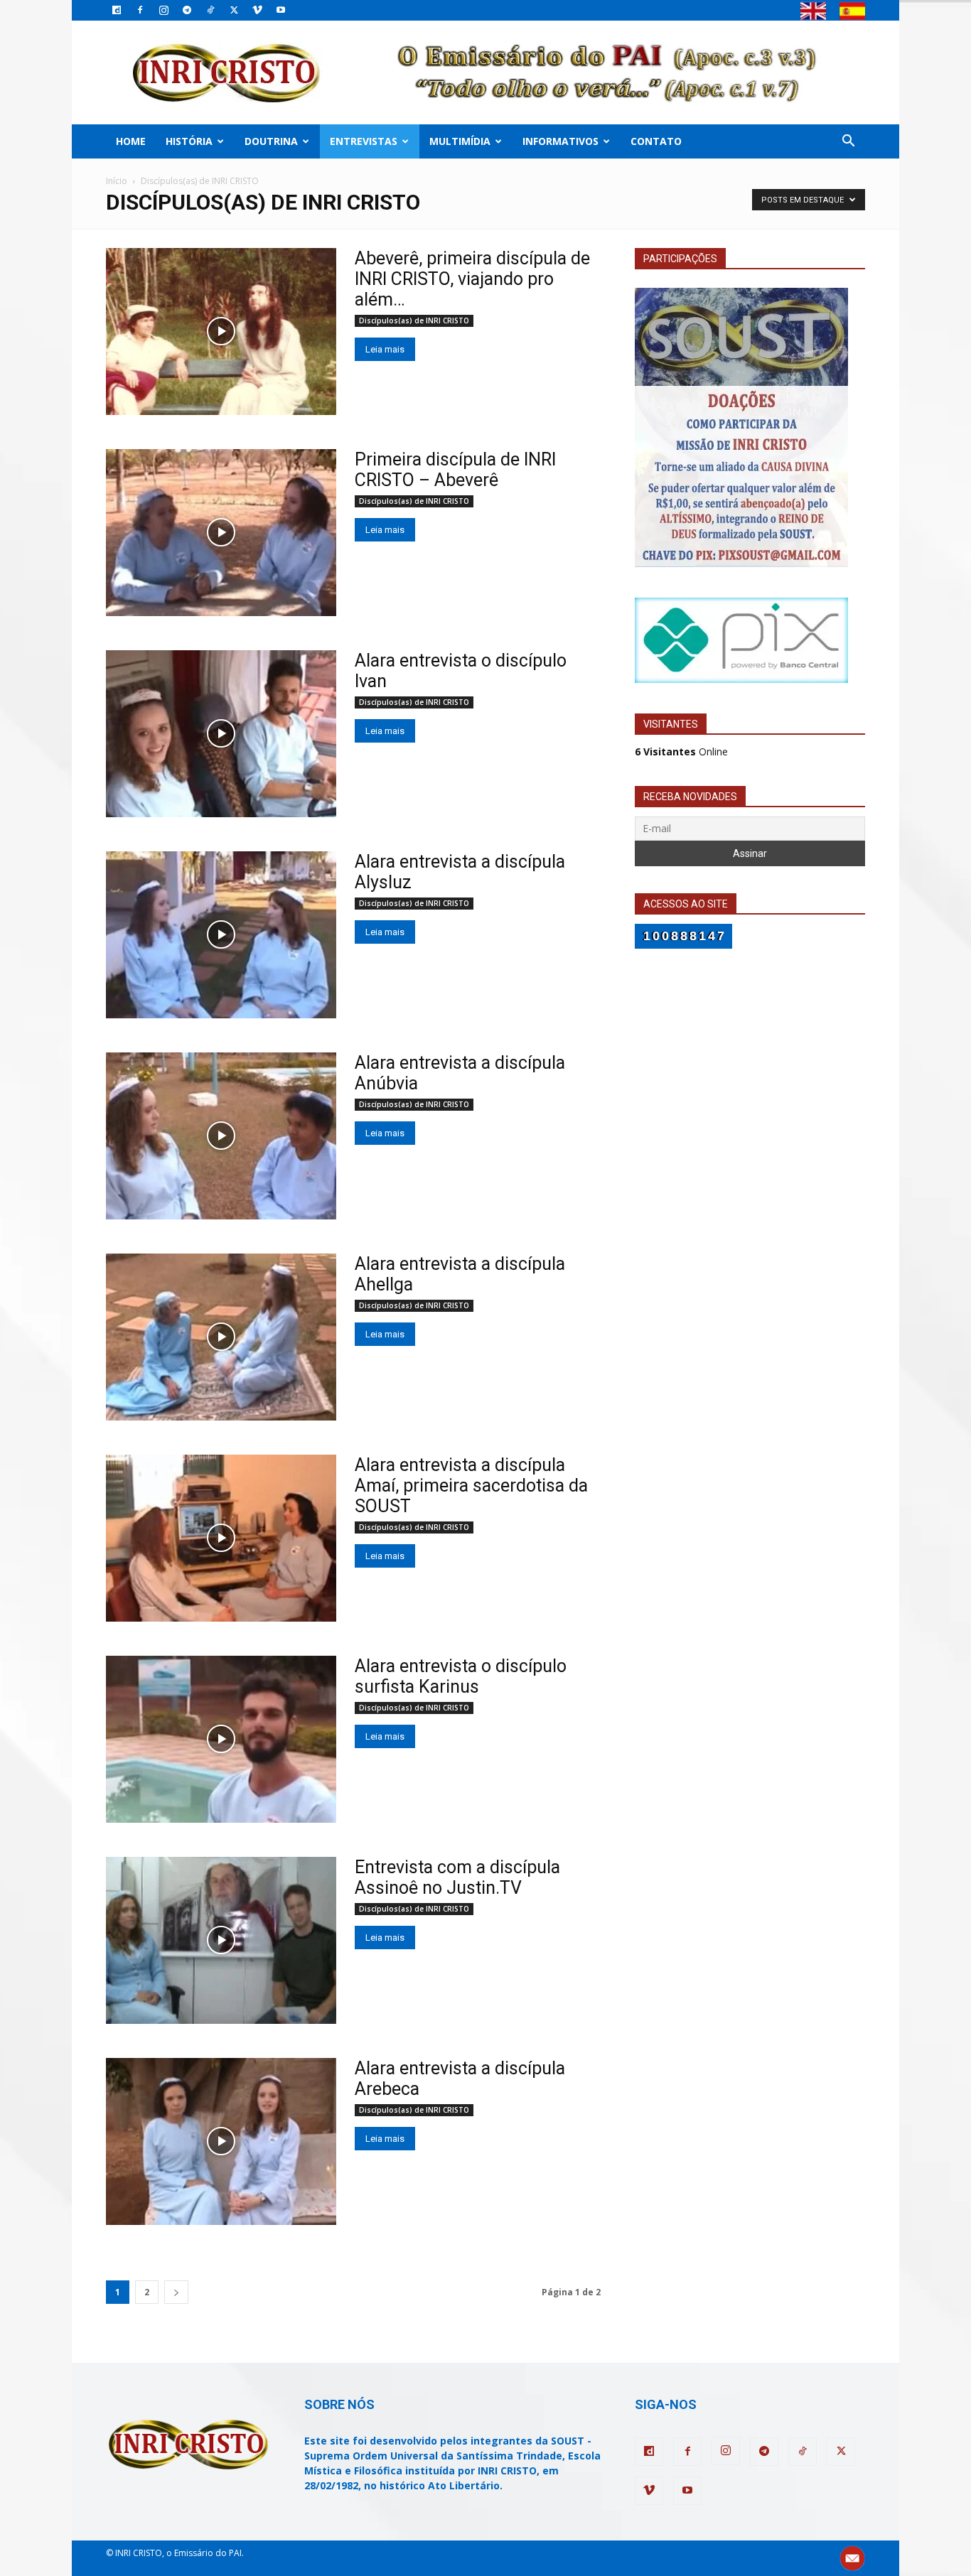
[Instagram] (163, 10)
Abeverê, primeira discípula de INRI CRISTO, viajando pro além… (472, 279)
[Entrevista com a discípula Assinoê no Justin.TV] (221, 1940)
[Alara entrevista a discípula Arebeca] (221, 2141)
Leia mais (385, 349)
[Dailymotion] (117, 10)
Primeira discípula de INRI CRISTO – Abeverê (455, 470)
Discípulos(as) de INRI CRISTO (414, 320)
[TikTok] (210, 10)
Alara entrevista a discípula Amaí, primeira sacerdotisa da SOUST (471, 1486)
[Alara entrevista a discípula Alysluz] (221, 935)
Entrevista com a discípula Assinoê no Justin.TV (457, 1877)
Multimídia (460, 141)
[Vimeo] (257, 10)
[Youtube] (281, 10)
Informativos (560, 141)
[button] (848, 142)
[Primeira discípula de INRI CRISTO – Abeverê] (221, 533)
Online (681, 751)
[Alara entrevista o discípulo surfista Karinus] (221, 1739)
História (189, 141)
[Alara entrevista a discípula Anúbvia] (221, 1136)
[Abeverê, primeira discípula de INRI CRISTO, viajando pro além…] (221, 332)
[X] (234, 10)
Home (131, 141)
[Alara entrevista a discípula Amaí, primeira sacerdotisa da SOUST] (221, 1538)
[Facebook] (140, 10)
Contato (656, 141)
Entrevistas (364, 141)
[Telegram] (187, 10)
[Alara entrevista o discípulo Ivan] (221, 734)
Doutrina (271, 141)
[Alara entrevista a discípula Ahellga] (221, 1337)
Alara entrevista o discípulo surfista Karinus (461, 1676)
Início (117, 181)
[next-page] (176, 2292)
